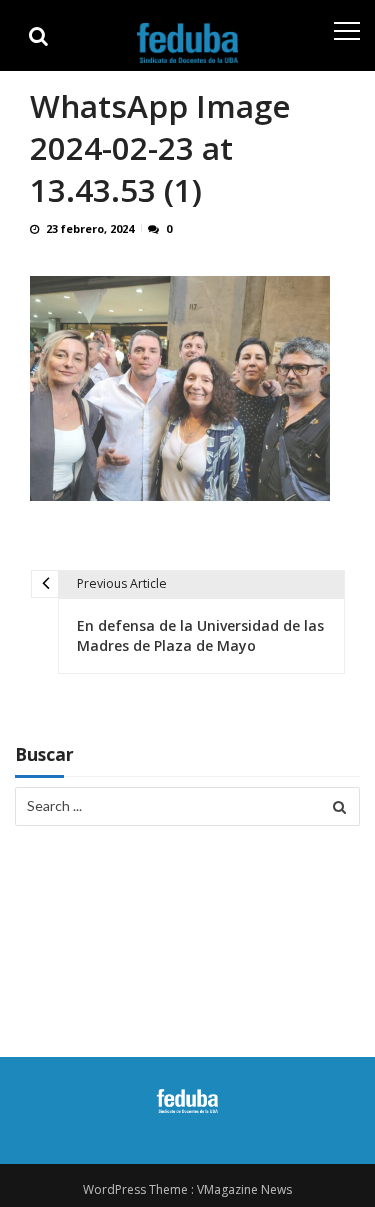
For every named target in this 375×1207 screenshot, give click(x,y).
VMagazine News (244, 1189)
